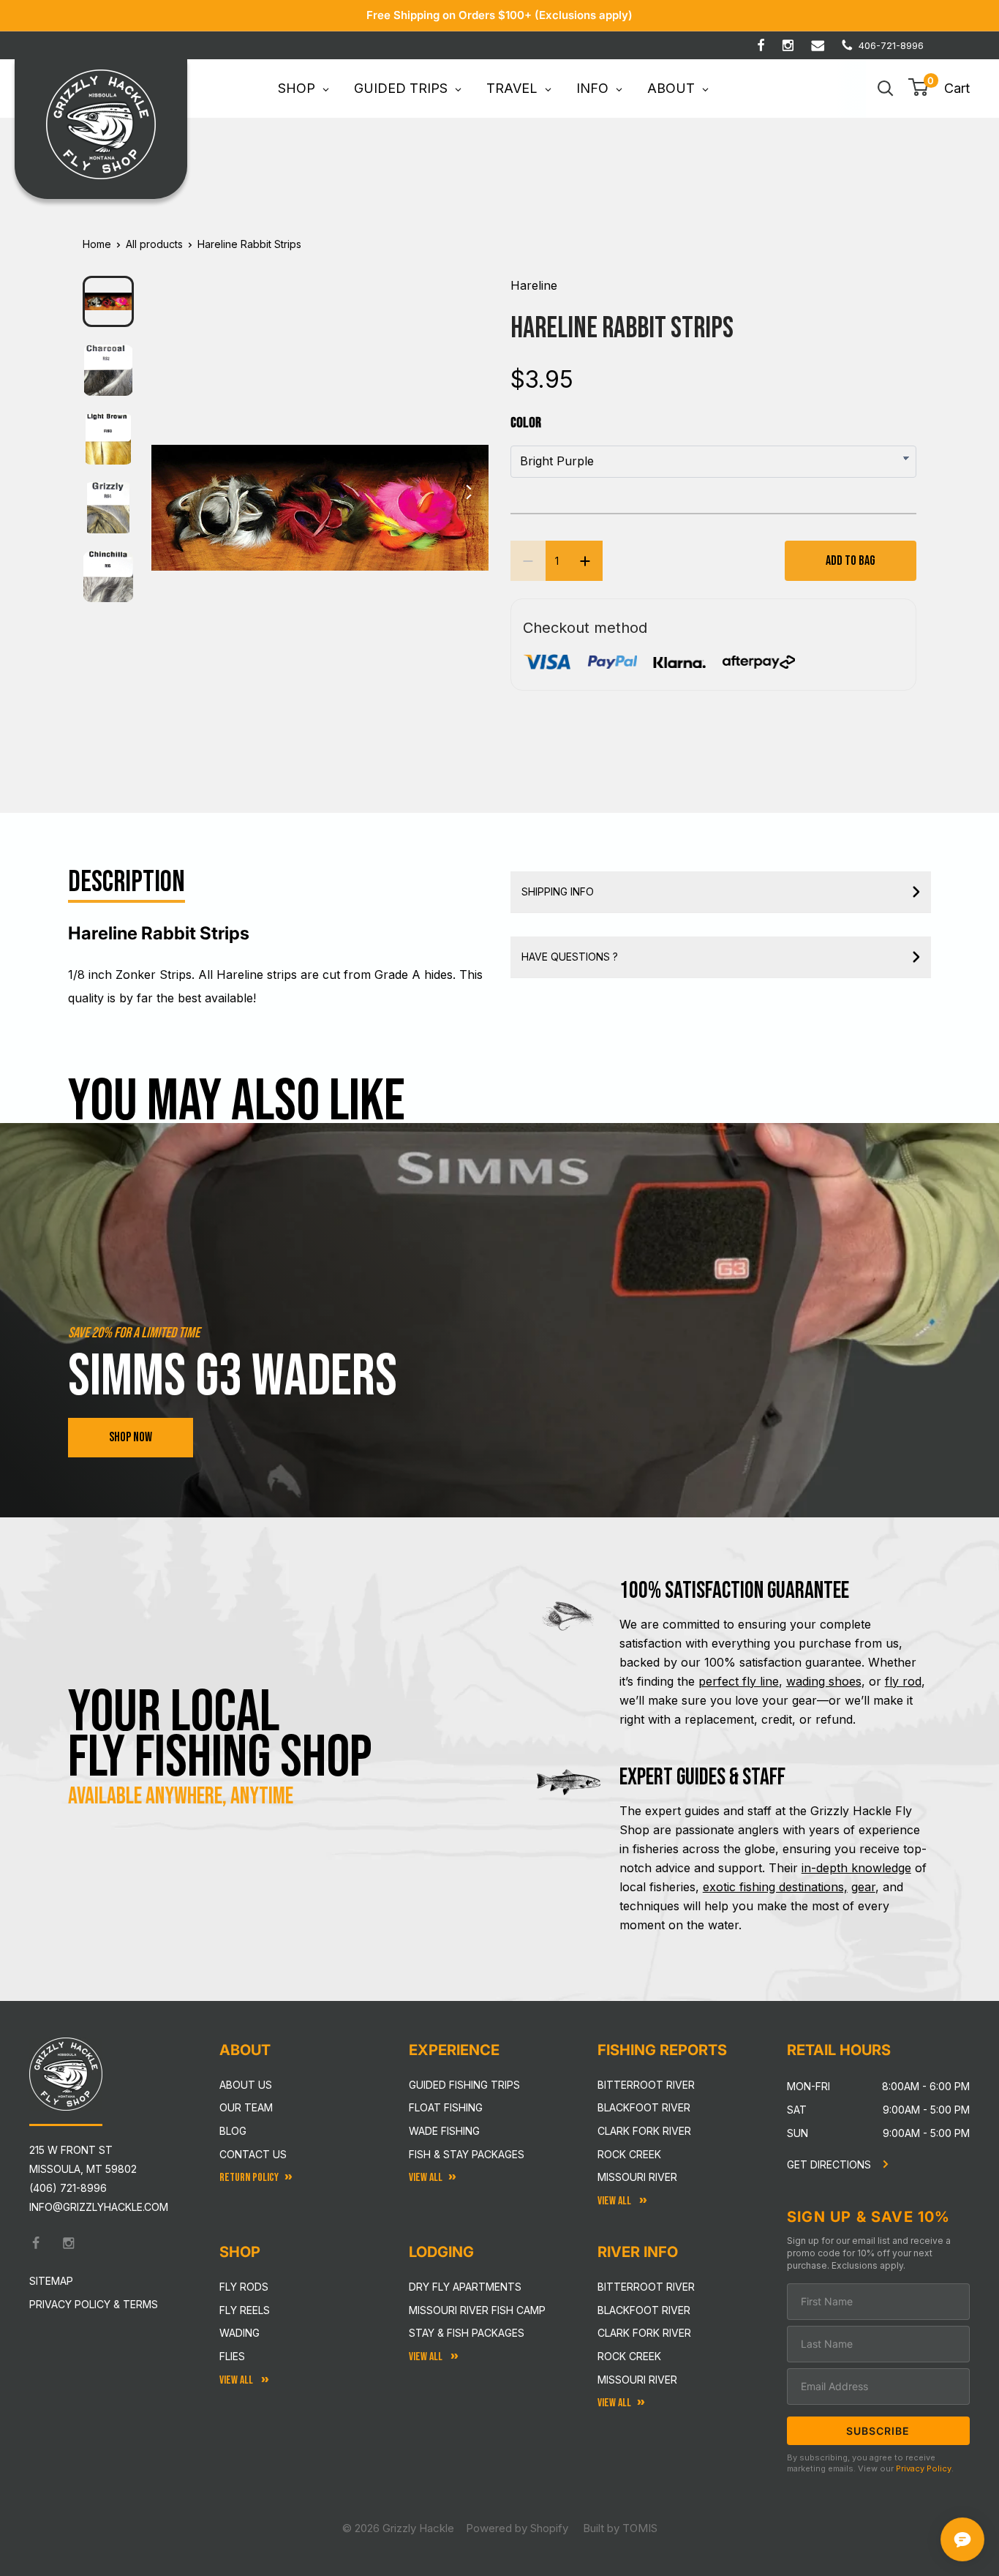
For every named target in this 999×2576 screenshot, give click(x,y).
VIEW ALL (427, 2357)
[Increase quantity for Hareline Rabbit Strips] (585, 561)
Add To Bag (851, 561)
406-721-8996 (891, 45)
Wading (240, 2333)
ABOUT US (246, 2085)
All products (154, 244)
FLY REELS (245, 2310)
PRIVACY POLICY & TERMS (94, 2304)
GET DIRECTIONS (830, 2164)
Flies (232, 2356)
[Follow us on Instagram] (788, 45)
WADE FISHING (444, 2131)
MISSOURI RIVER (637, 2380)
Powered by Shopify (517, 2528)
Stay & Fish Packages (467, 2333)
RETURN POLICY (249, 2178)
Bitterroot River (646, 2085)
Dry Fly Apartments (465, 2287)
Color (526, 423)
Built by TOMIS (620, 2528)
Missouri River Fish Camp (477, 2310)
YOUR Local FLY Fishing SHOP (220, 1735)
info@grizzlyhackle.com (99, 2207)
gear (863, 1887)
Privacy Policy (924, 2468)
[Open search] (886, 89)
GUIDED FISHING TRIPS (464, 2085)
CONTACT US (253, 2154)
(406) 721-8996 (68, 2188)
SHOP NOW (131, 1437)
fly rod (903, 1681)
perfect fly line (739, 1681)
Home (97, 244)
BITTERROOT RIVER (646, 2287)
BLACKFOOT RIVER (644, 2310)
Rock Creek (629, 2154)
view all (426, 2178)
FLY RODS (244, 2287)
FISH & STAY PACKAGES (467, 2154)
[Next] (468, 496)
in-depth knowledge (856, 1868)
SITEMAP (51, 2281)
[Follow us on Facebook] (761, 45)
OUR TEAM (246, 2107)
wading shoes (824, 1681)
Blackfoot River (644, 2107)
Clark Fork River (644, 2131)
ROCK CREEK (629, 2356)
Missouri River (637, 2177)
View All (237, 2380)
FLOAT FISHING (446, 2107)
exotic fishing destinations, (775, 1887)
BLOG (233, 2131)
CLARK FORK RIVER (644, 2333)
